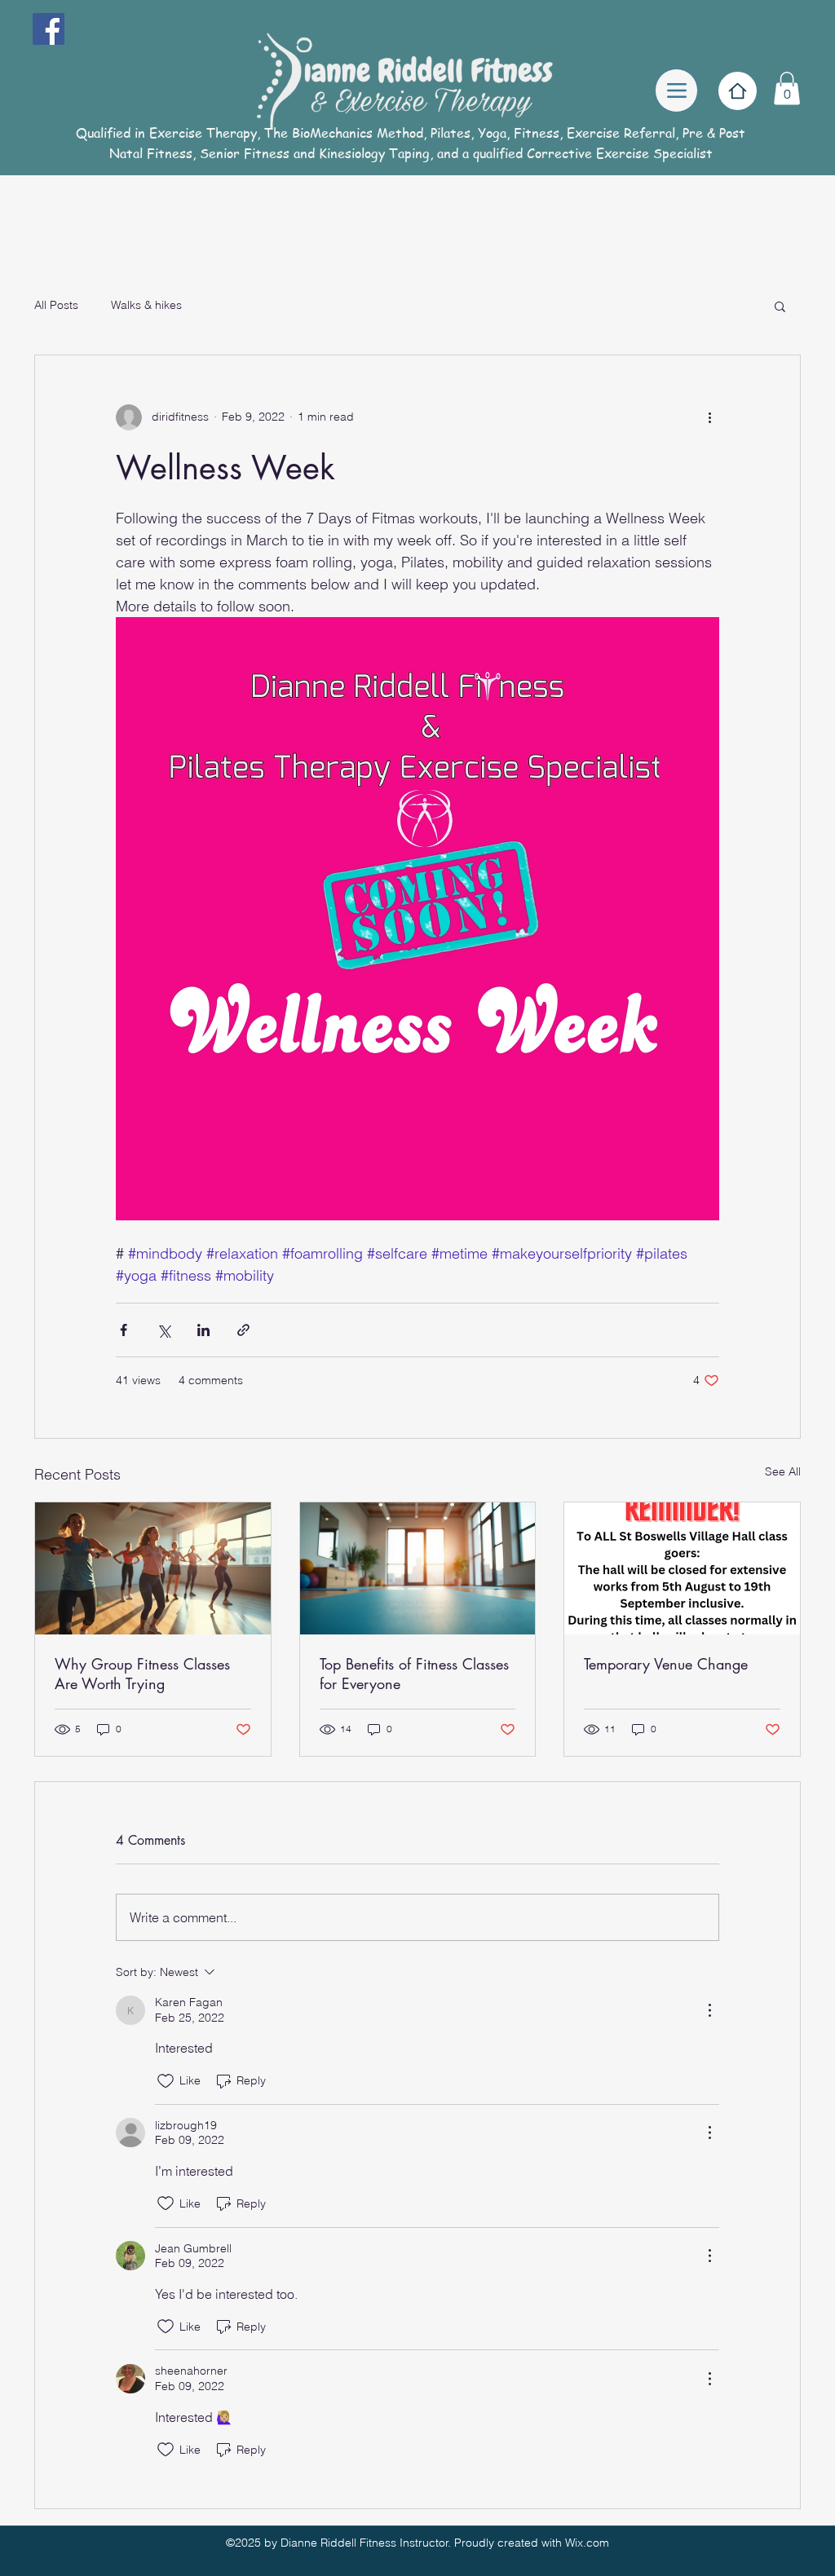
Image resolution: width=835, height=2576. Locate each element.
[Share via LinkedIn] (203, 1330)
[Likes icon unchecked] (166, 2081)
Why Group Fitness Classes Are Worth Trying (142, 1674)
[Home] (738, 91)
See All (783, 1471)
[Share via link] (243, 1330)
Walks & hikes (146, 305)
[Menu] (676, 90)
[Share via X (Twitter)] (163, 1330)
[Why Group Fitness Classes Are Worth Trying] (153, 1568)
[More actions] (709, 417)
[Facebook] (49, 29)
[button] (787, 88)
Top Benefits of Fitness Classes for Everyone (414, 1674)
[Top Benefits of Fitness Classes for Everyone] (418, 1568)
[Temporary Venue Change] (682, 1568)
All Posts (56, 305)
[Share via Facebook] (124, 1330)
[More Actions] (709, 2010)
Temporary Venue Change (666, 1664)
